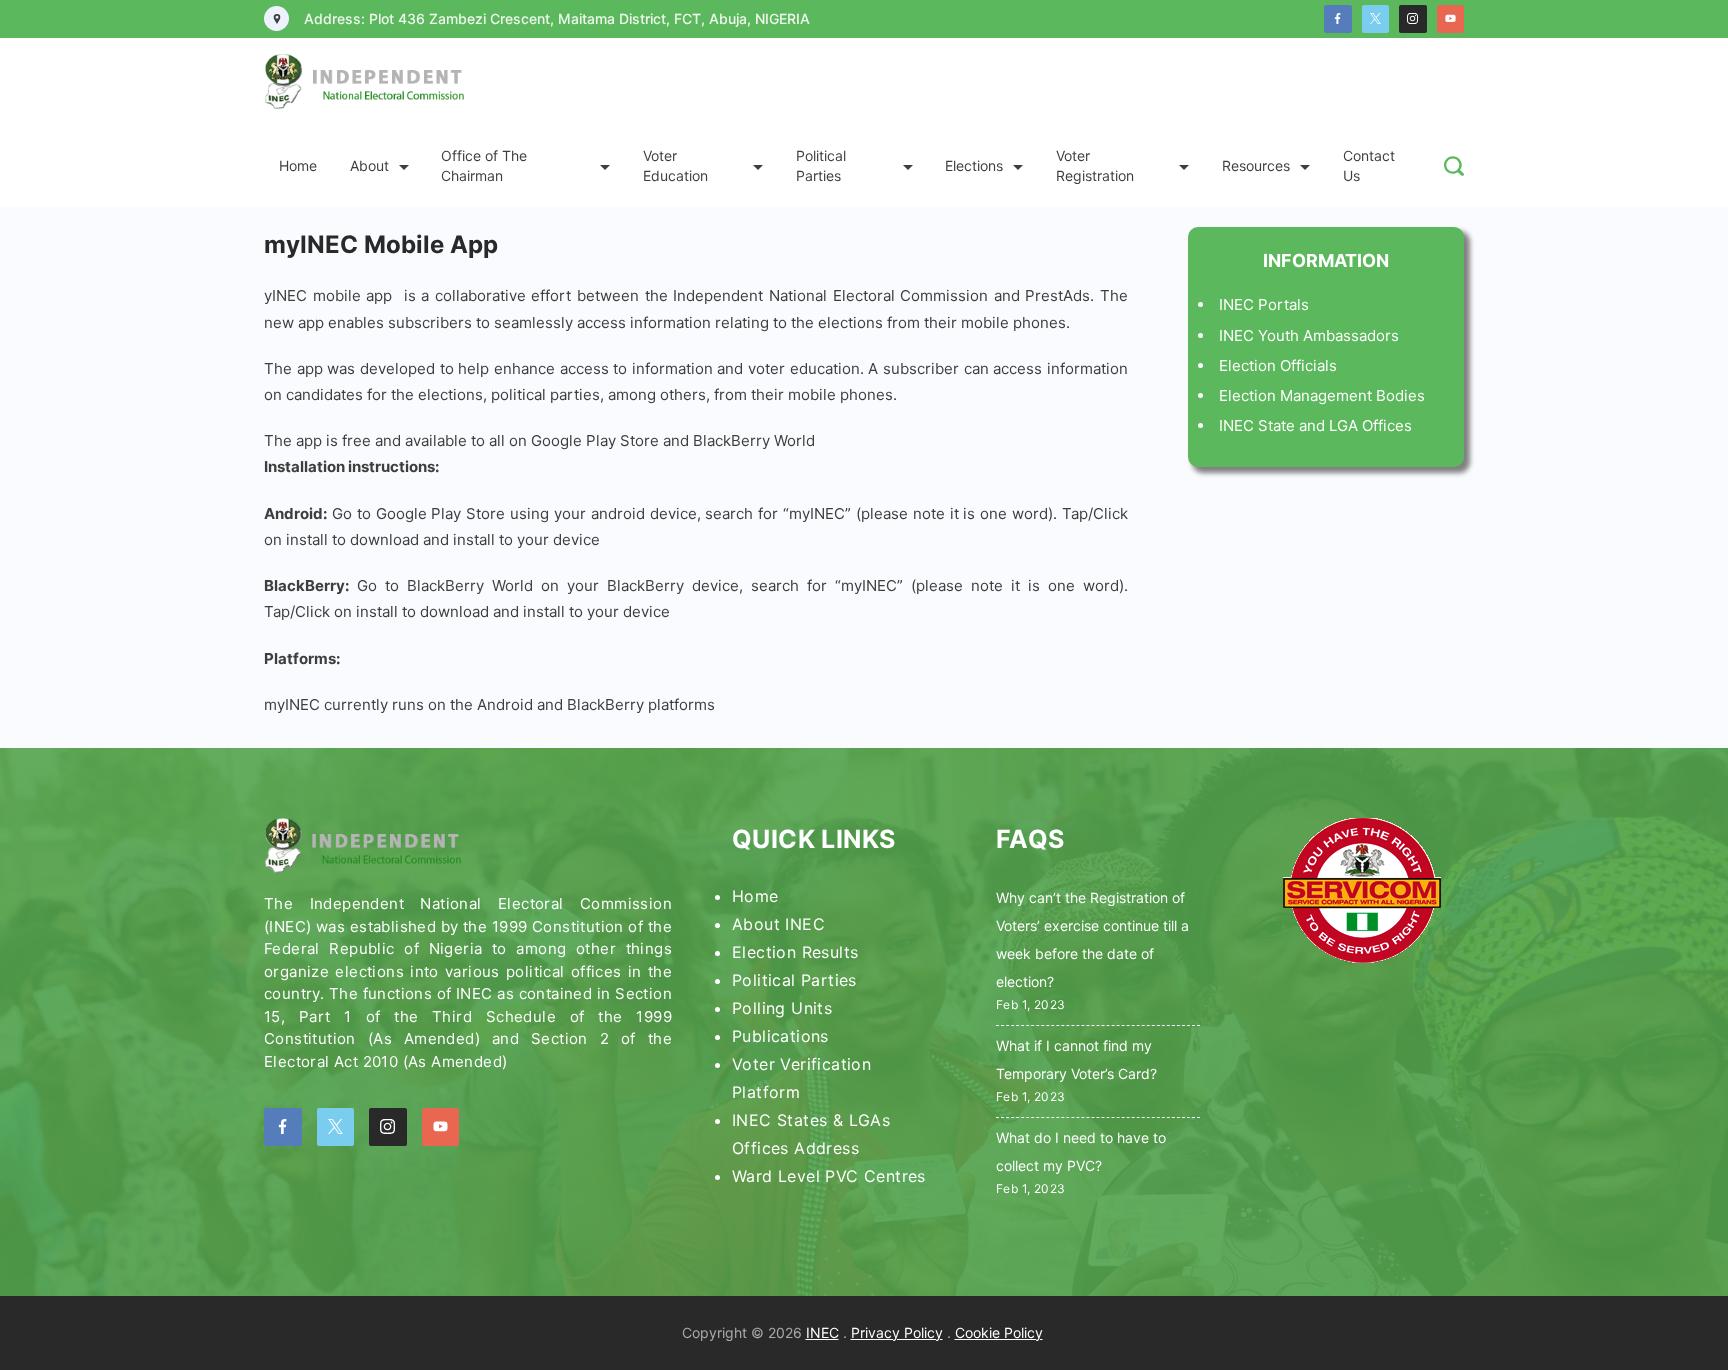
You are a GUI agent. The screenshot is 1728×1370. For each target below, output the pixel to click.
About (369, 165)
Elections (974, 165)
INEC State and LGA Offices (1315, 425)
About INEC (778, 924)
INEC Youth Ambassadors (1309, 335)
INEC (822, 1332)
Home (298, 165)
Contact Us (1369, 165)
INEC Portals (1264, 304)
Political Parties (821, 165)
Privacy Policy (897, 1332)
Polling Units (782, 1008)
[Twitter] (1376, 19)
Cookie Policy (999, 1332)
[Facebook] (1338, 19)
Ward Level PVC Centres (829, 1176)
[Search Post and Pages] (1454, 166)
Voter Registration (1095, 165)
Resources (1256, 165)
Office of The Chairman (484, 165)
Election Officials (1278, 365)
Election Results (795, 952)
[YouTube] (1451, 19)
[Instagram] (1413, 19)
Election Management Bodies (1322, 395)
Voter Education (675, 165)
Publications (780, 1036)
